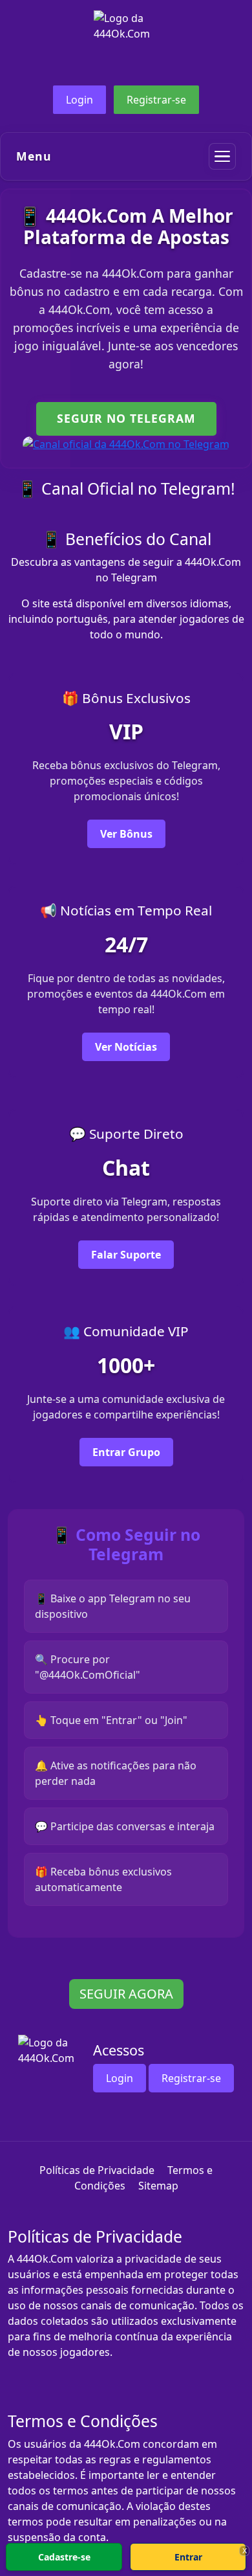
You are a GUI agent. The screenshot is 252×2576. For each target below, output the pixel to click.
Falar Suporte (126, 1255)
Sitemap (158, 2186)
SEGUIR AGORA (126, 1994)
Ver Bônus (126, 834)
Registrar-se (156, 100)
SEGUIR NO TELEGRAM (126, 418)
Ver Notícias (126, 1047)
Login (79, 100)
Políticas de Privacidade (97, 2170)
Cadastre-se (64, 2557)
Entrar (188, 2557)
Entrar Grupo (126, 1452)
